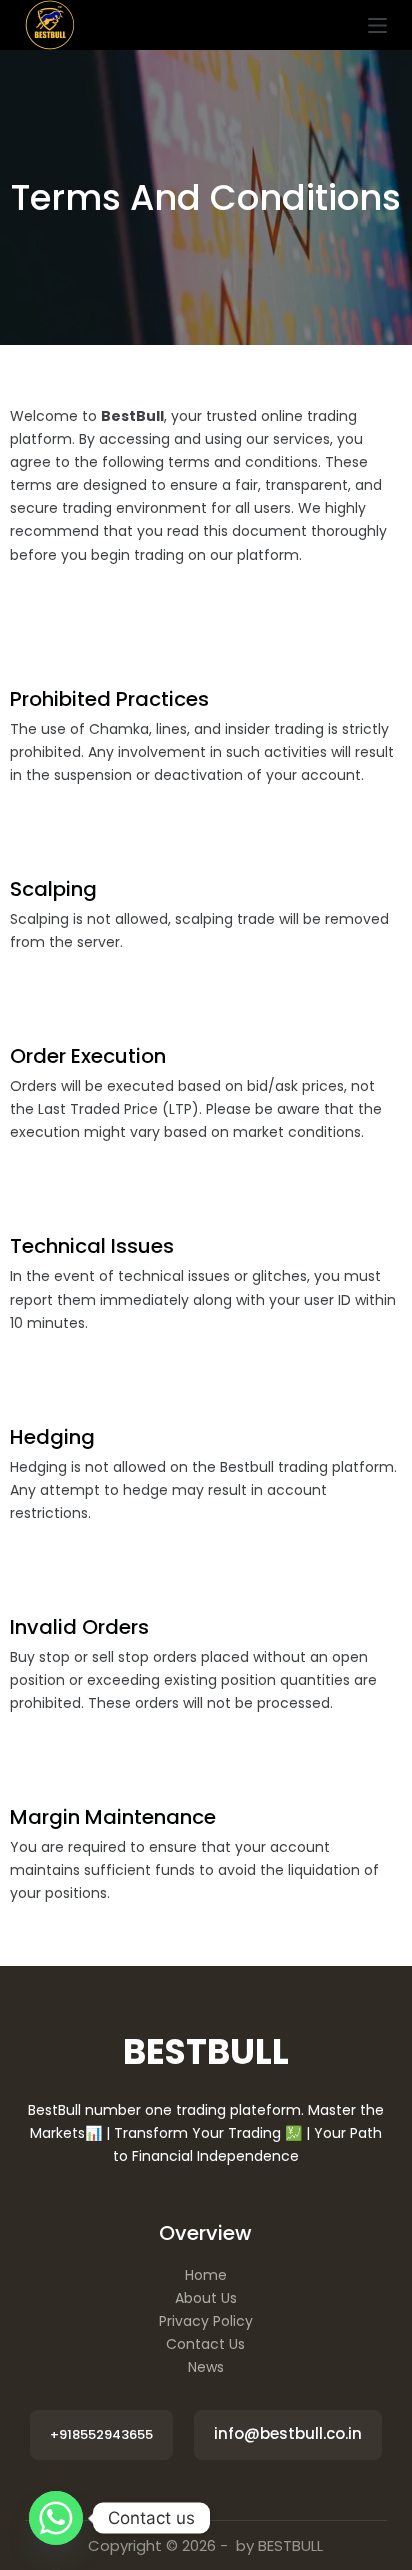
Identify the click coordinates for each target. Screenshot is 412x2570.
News (206, 2367)
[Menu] (377, 25)
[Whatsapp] (56, 2518)
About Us (206, 2298)
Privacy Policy (206, 2321)
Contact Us (205, 2344)
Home (206, 2275)
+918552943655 (101, 2434)
